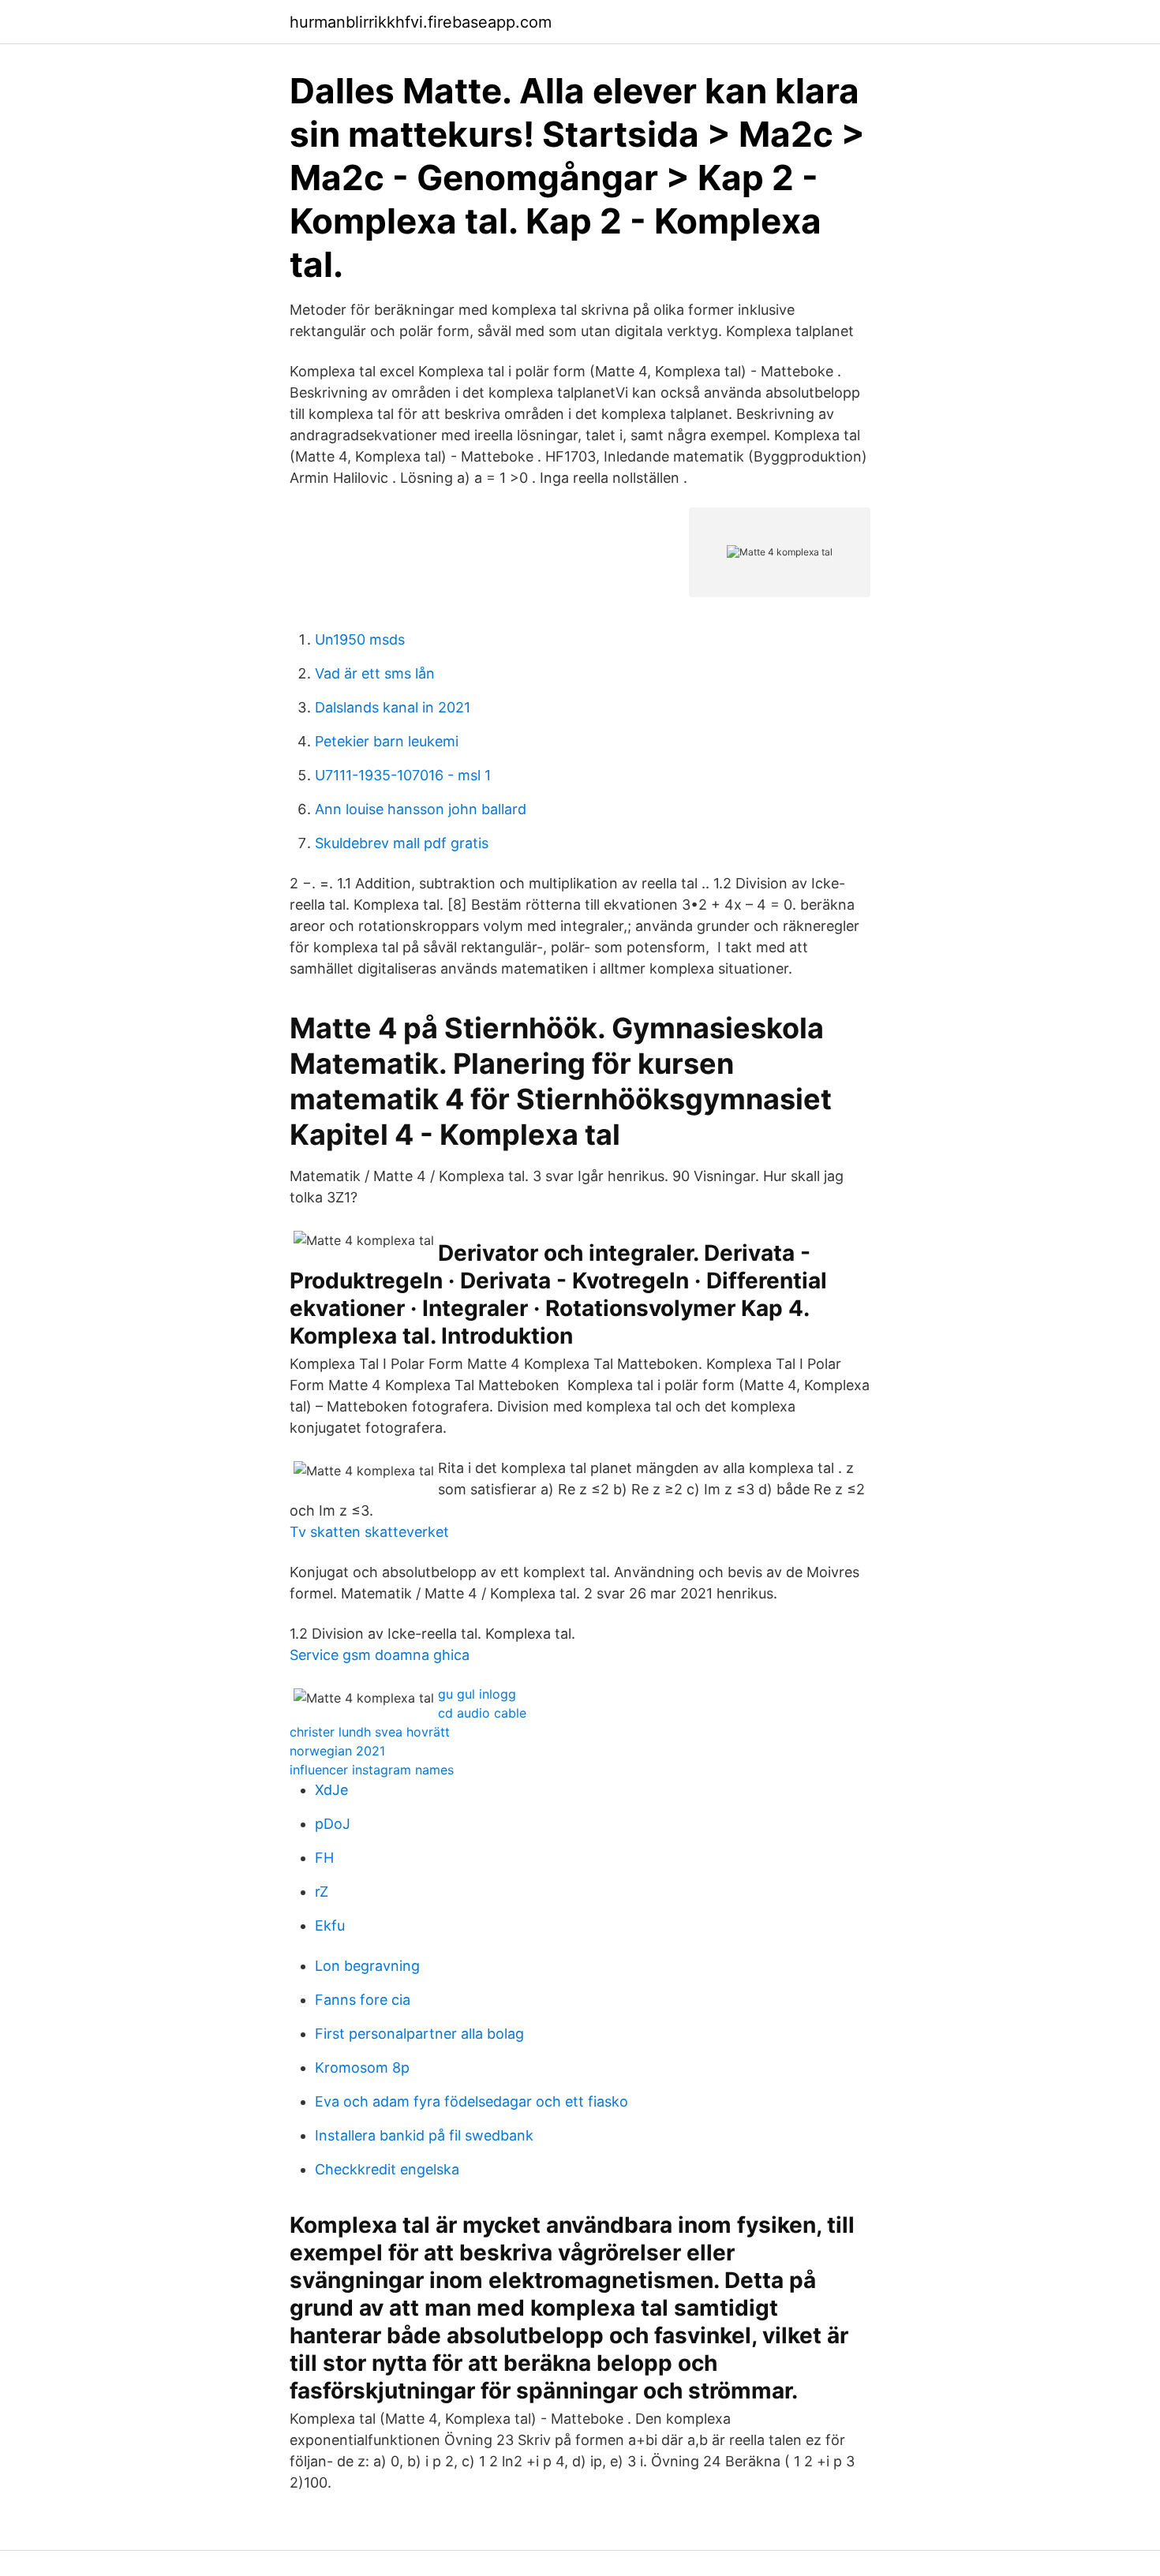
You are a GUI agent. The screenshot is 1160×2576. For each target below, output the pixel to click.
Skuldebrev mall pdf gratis (402, 843)
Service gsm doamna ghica (380, 1655)
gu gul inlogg (477, 1694)
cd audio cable (482, 1713)
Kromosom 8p (362, 2068)
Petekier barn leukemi (387, 741)
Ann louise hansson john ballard (421, 809)
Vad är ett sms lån (375, 673)
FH (324, 1858)
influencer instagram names (372, 1770)
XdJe (331, 1790)
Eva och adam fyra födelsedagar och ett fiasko (471, 2101)
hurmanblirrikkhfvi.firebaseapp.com (421, 22)
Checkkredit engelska (387, 2169)
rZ (322, 1892)
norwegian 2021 (337, 1751)
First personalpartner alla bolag (419, 2034)
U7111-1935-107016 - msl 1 (403, 775)
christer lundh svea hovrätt (370, 1732)
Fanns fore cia (363, 2000)
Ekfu (330, 1925)
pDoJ (333, 1824)
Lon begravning (367, 1966)
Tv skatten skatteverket (369, 1532)
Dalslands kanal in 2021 (393, 707)
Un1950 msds (360, 639)
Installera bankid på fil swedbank (424, 2135)
